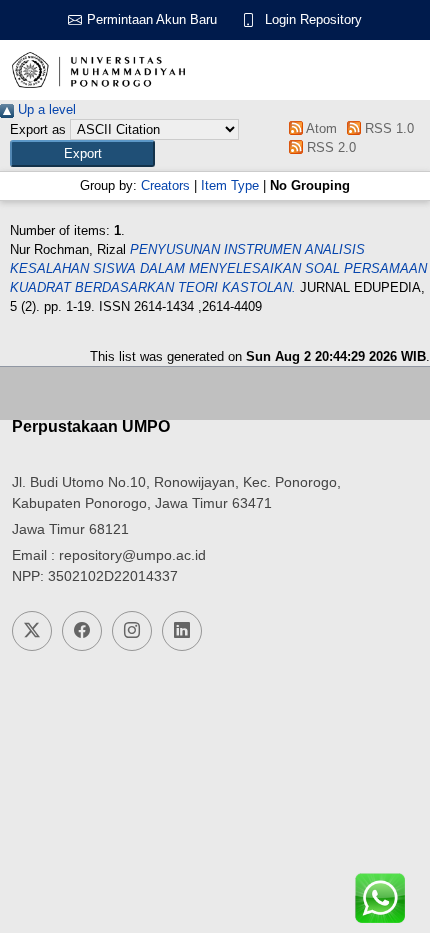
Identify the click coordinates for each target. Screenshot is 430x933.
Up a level (45, 109)
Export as (38, 129)
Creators (165, 185)
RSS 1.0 (387, 128)
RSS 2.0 (329, 147)
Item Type (230, 185)
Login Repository (313, 19)
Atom (319, 128)
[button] (82, 153)
